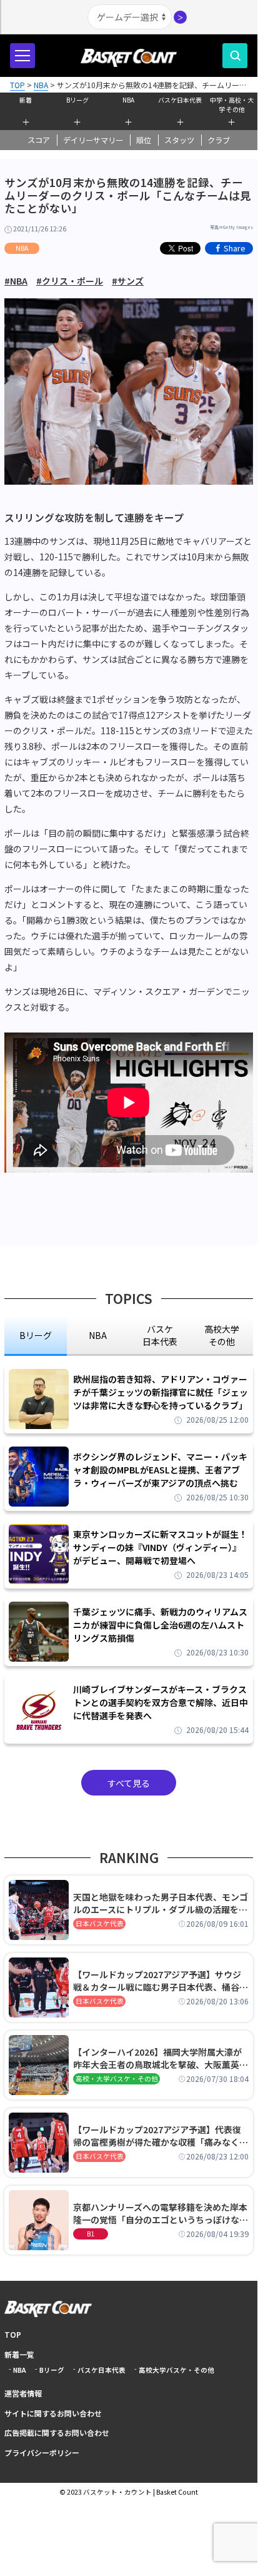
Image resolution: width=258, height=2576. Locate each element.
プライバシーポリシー (42, 2452)
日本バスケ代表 (100, 1923)
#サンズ (128, 281)
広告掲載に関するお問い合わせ (57, 2432)
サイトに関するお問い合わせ (53, 2413)
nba (98, 1335)
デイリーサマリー (93, 140)
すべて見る (129, 1783)
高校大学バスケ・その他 (176, 2370)
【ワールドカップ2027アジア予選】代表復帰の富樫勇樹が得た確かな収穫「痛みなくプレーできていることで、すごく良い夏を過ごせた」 (161, 2136)
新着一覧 (19, 2354)
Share (235, 248)
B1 (91, 2234)
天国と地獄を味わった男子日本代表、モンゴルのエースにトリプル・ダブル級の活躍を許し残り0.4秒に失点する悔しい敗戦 (161, 1903)
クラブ (219, 140)
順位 (144, 140)
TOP (13, 2334)
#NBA (16, 281)
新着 (26, 100)
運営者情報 (23, 2393)
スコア (39, 140)
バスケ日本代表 (180, 100)
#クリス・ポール (70, 281)
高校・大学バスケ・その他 (117, 2078)
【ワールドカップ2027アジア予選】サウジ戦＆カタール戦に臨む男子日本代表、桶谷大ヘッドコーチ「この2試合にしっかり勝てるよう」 (161, 1981)
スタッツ (179, 140)
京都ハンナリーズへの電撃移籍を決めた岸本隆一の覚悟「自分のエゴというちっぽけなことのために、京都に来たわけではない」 (161, 2213)
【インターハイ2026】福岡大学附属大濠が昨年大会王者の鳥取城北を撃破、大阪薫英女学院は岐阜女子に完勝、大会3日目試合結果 (161, 2058)
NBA (128, 100)
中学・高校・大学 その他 (232, 103)
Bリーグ (77, 100)
